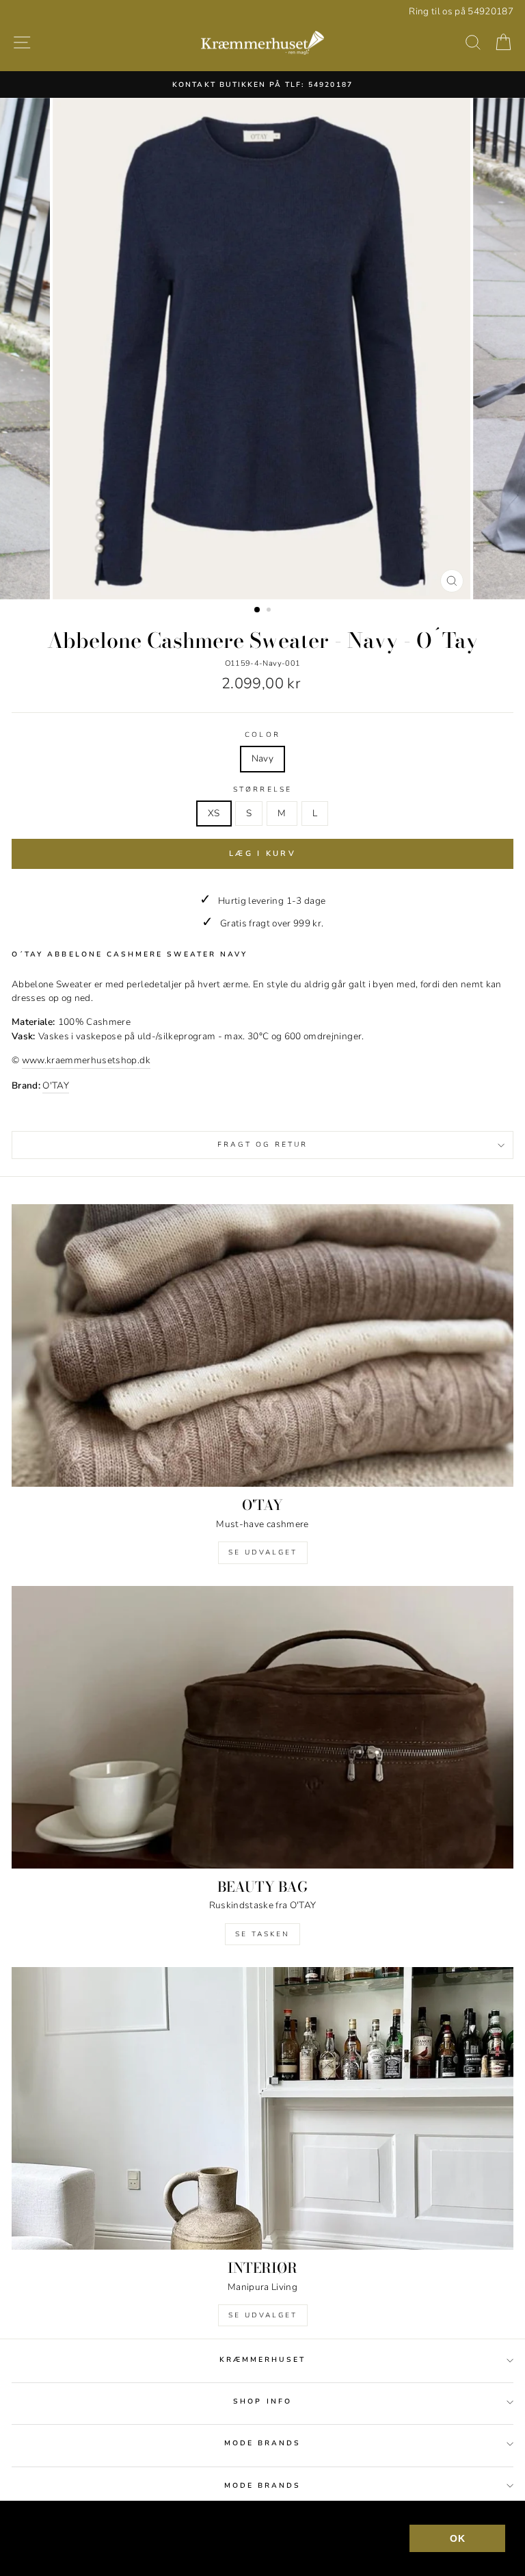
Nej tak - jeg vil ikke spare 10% (263, 1459)
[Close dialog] (496, 1106)
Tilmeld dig (262, 1372)
